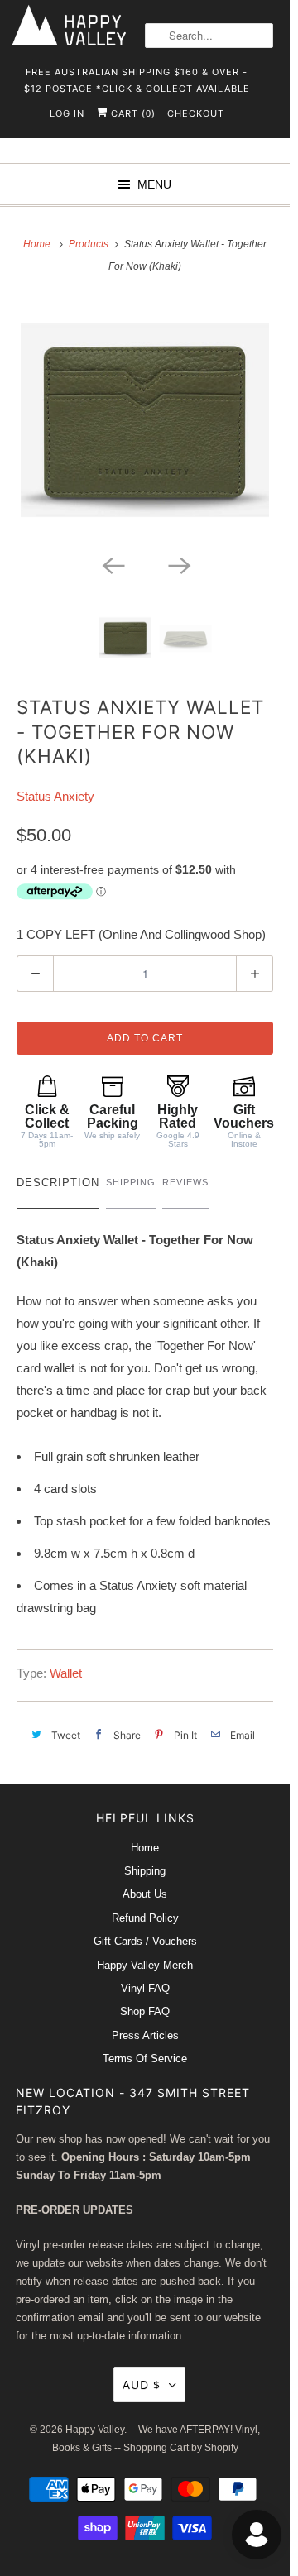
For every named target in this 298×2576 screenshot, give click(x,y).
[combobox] (209, 36)
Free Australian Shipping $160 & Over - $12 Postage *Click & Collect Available (137, 77)
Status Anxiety (55, 796)
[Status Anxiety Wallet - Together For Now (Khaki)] (145, 422)
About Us (145, 1894)
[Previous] (112, 564)
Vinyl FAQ (145, 1988)
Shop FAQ (145, 2011)
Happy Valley (95, 2430)
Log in (67, 113)
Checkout (196, 113)
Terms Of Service (145, 2059)
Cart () (132, 113)
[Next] (178, 564)
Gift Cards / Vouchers (145, 1941)
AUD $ (142, 2384)
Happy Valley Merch (145, 1965)
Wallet (66, 1673)
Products (90, 244)
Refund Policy (145, 1918)
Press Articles (145, 2035)
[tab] (58, 1187)
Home (145, 1848)
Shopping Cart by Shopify (181, 2448)
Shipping (145, 1871)
